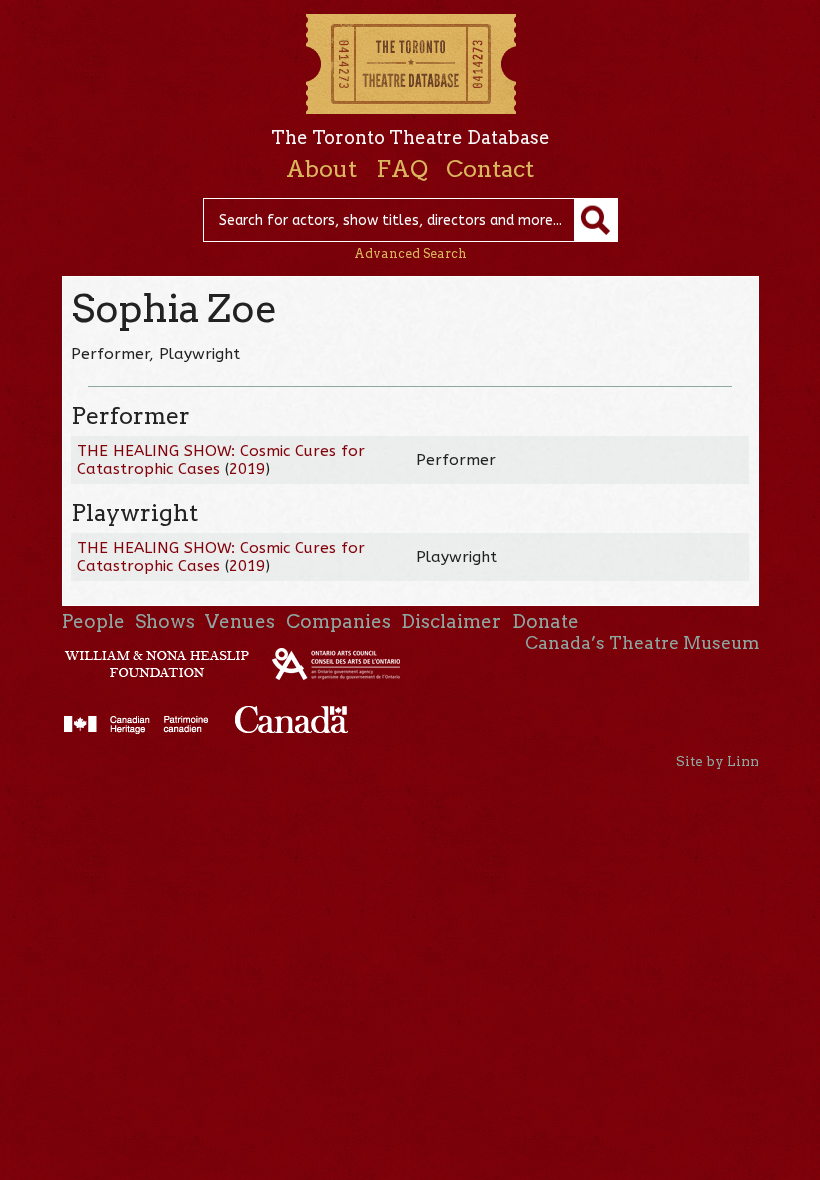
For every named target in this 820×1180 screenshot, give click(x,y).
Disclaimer (451, 621)
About (321, 169)
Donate (545, 621)
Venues (240, 621)
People (93, 621)
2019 (247, 469)
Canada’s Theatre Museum (642, 643)
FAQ (402, 169)
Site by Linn (717, 761)
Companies (338, 621)
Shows (165, 621)
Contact (490, 169)
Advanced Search (410, 253)
